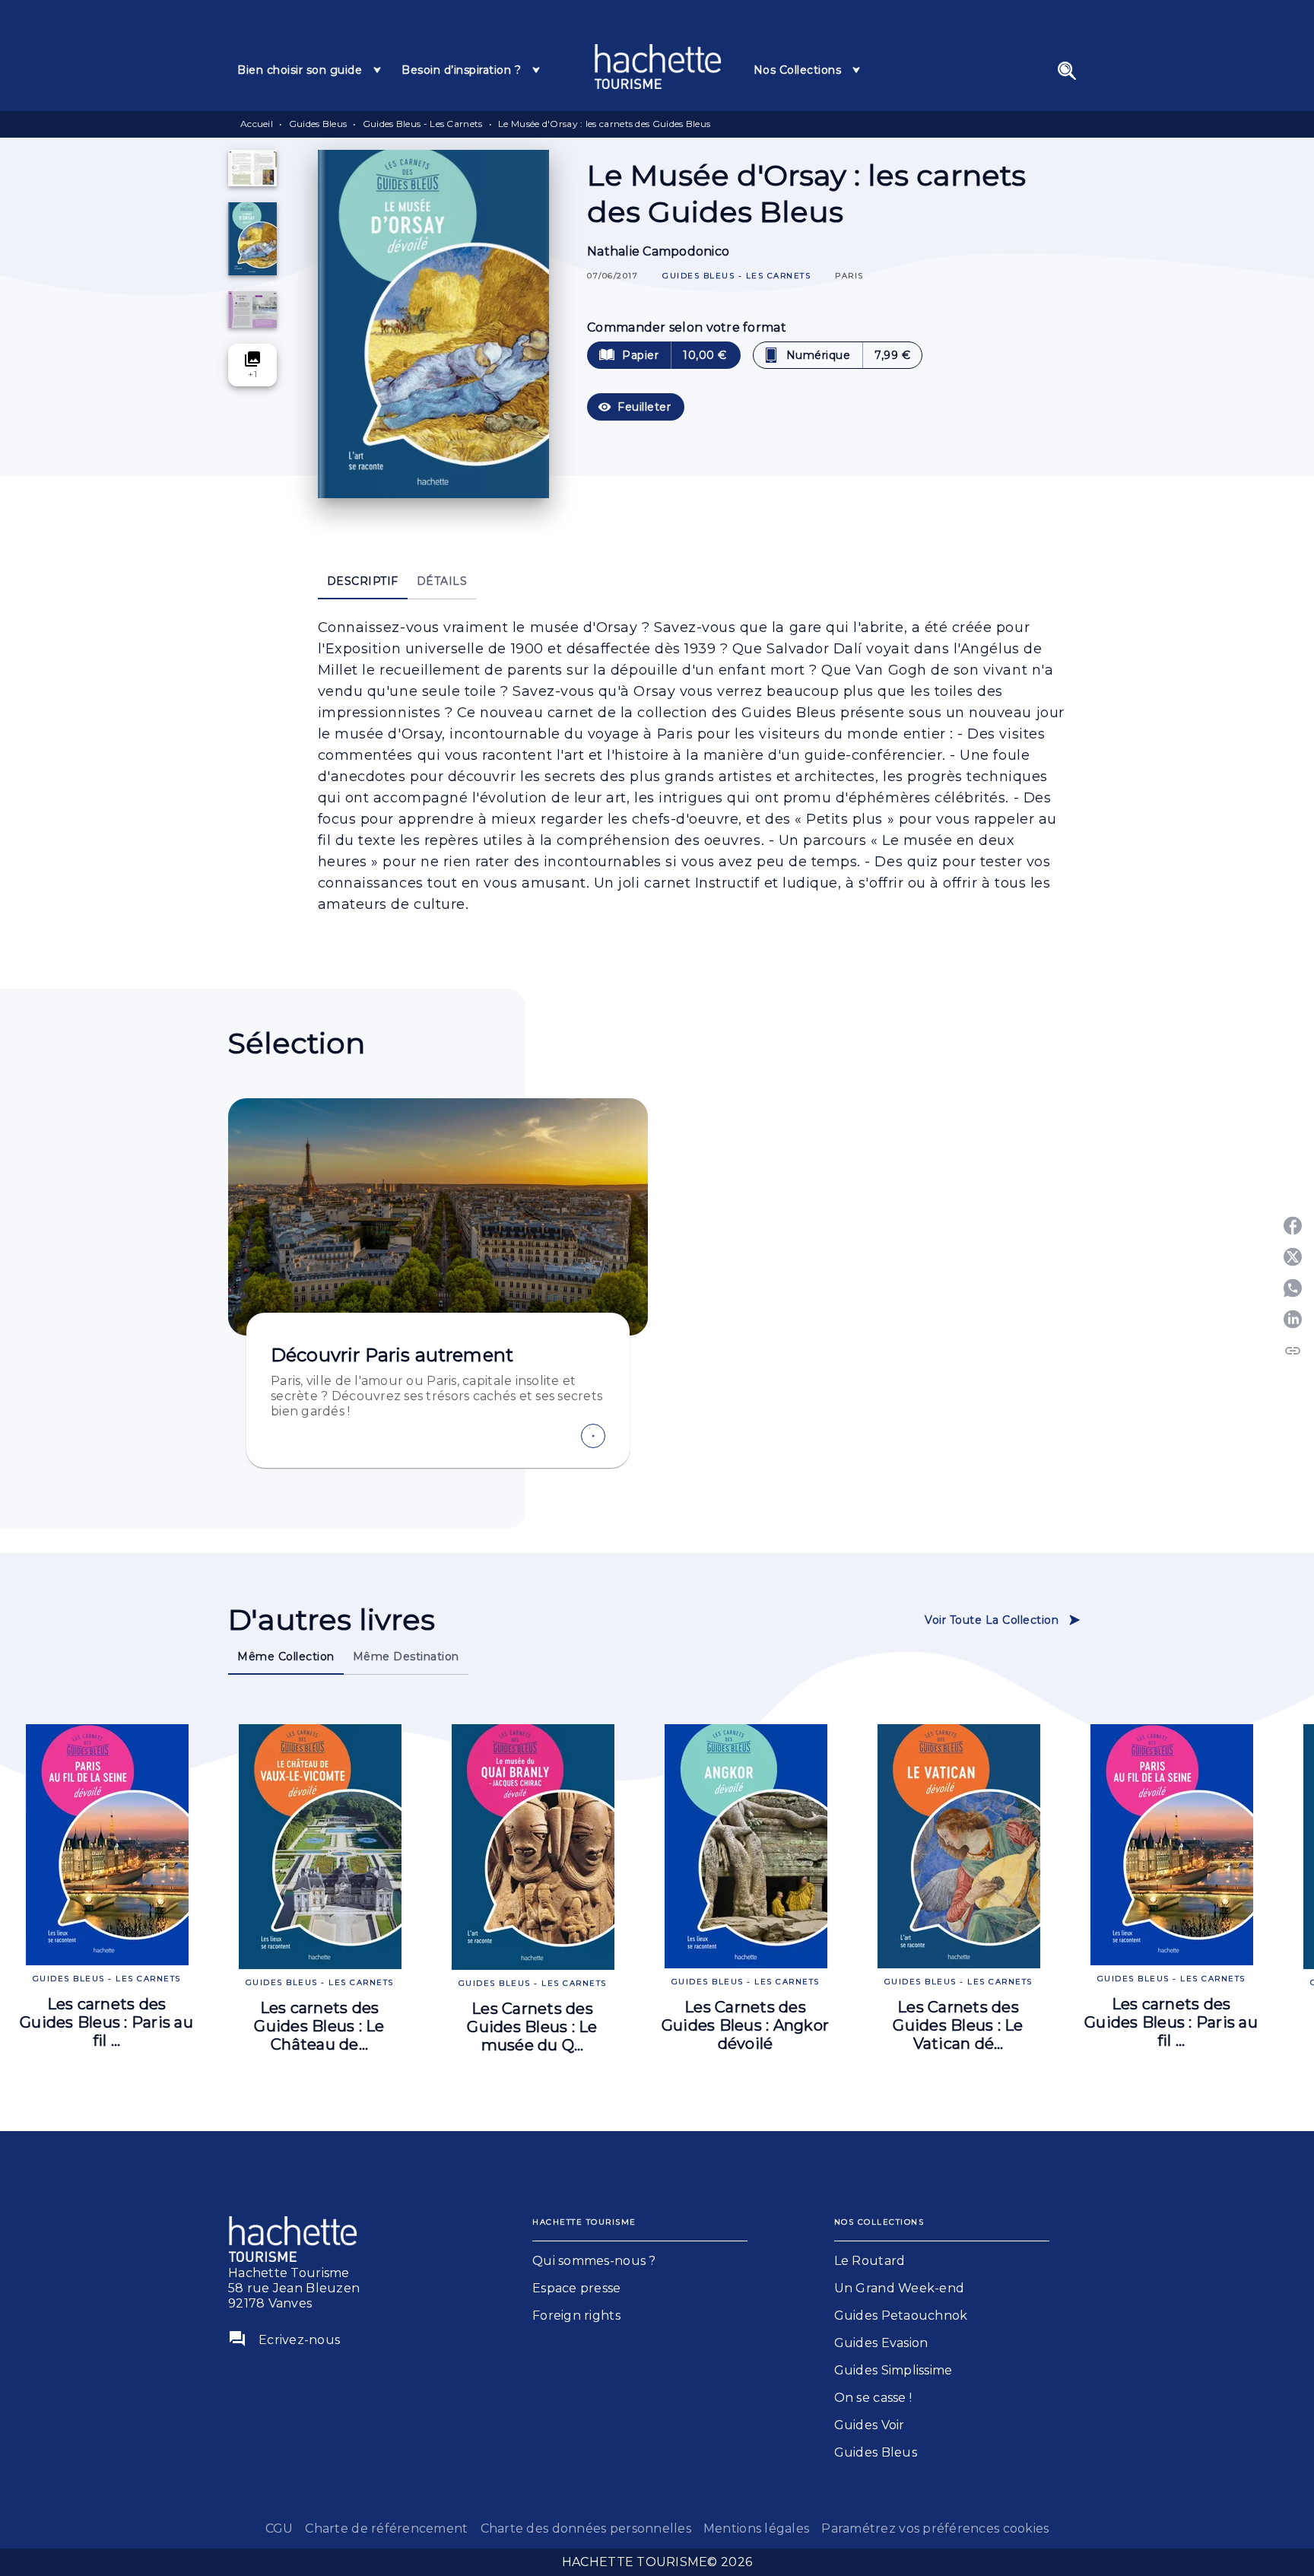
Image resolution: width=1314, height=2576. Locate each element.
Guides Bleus (318, 124)
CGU (279, 2528)
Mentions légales (756, 2528)
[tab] (310, 70)
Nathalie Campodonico (658, 251)
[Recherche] (1067, 71)
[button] (736, 276)
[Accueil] (658, 67)
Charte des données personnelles (586, 2528)
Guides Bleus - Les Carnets (423, 124)
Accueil (257, 124)
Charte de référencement (386, 2528)
